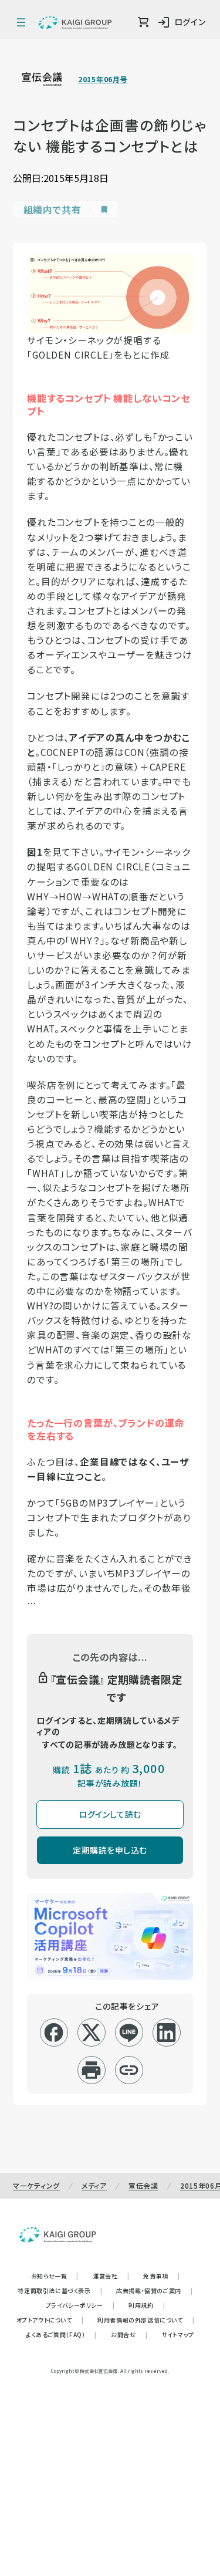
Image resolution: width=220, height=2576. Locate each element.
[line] (129, 2033)
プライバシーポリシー (80, 2305)
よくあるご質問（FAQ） (61, 2334)
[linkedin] (166, 2033)
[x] (91, 2033)
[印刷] (91, 2070)
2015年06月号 (103, 79)
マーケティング (36, 2185)
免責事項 (161, 2276)
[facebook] (54, 2033)
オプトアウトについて (50, 2320)
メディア (94, 2185)
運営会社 (111, 2276)
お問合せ (129, 2334)
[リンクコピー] (129, 2070)
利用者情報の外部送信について (146, 2320)
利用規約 (147, 2305)
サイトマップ (178, 2334)
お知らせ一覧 (55, 2276)
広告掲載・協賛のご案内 (154, 2290)
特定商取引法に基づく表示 (60, 2290)
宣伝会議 (143, 2185)
